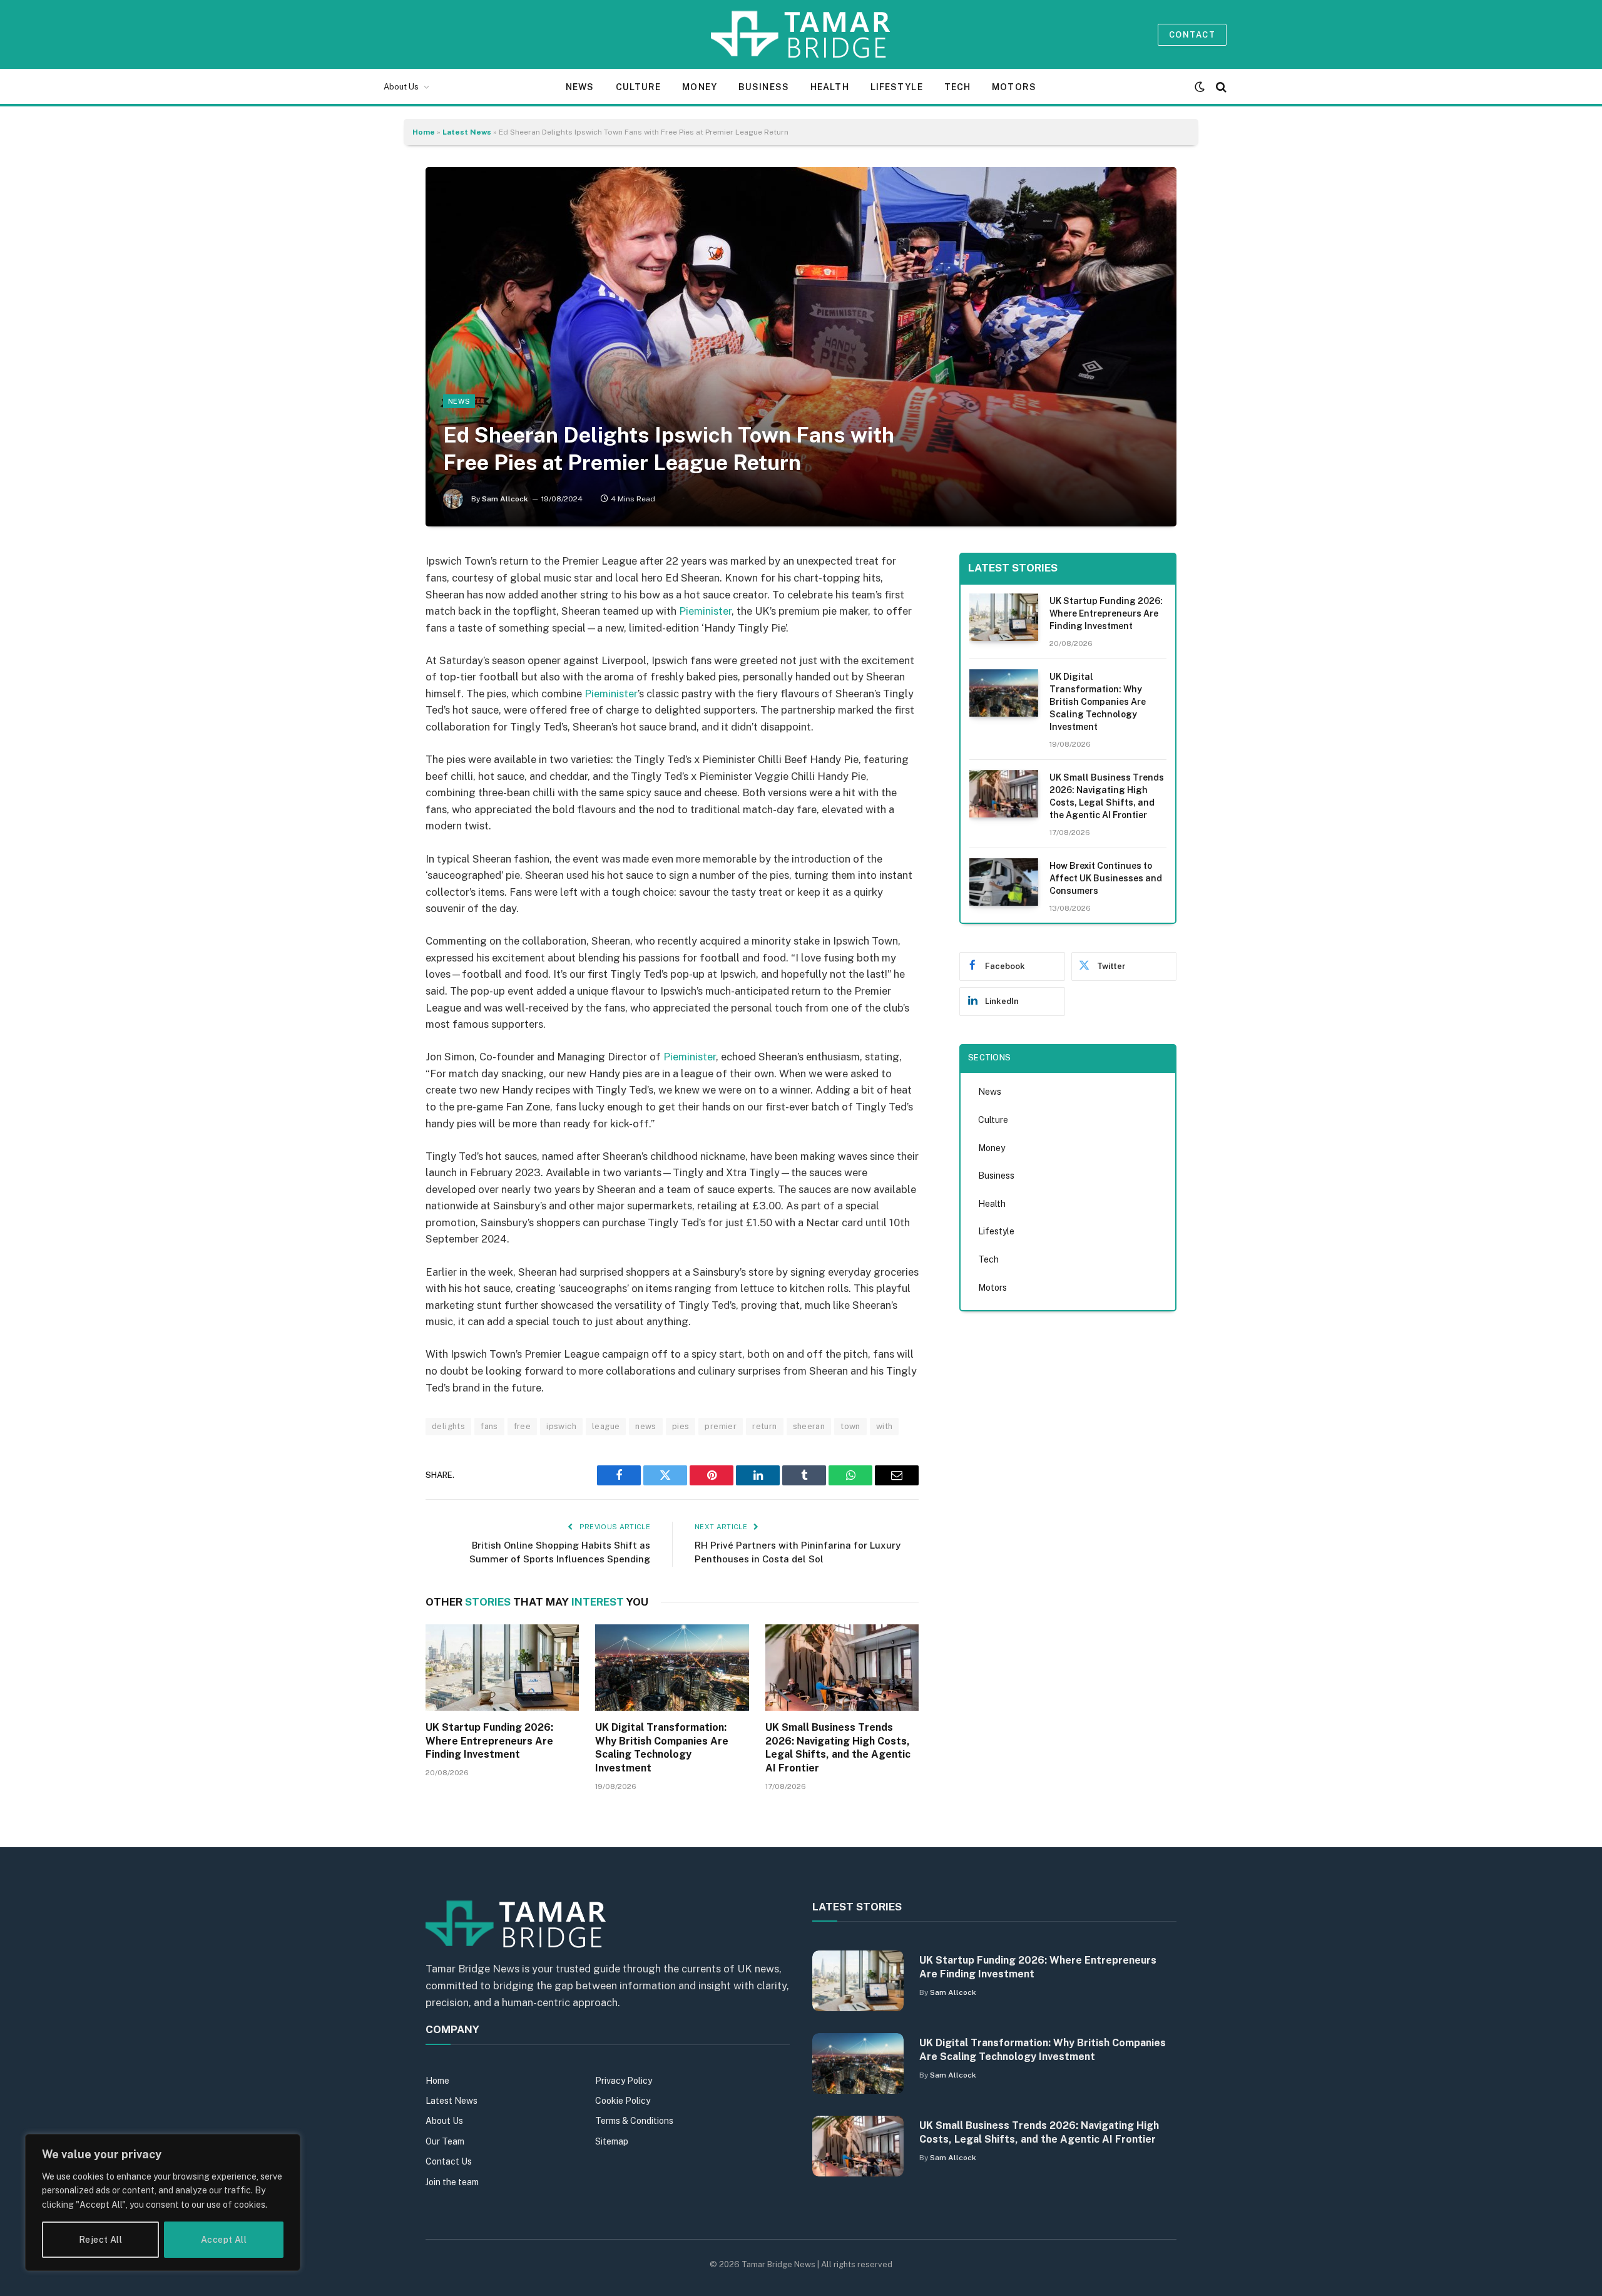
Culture (639, 87)
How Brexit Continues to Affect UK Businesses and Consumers (1106, 878)
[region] (163, 2202)
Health (830, 87)
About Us (401, 87)
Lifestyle (897, 87)
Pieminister (705, 611)
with (885, 1426)
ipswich (561, 1426)
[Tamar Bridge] (801, 34)
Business (764, 87)
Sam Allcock (505, 499)
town (850, 1426)
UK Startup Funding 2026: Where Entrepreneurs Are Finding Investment (489, 1741)
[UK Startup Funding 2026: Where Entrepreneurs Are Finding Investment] (502, 1668)
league (606, 1426)
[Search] (1220, 87)
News (580, 87)
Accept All (224, 2240)
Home (424, 132)
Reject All (100, 2240)
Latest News (467, 132)
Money (700, 87)
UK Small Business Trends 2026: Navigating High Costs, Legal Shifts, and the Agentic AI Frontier (838, 1748)
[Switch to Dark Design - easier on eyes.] (1200, 87)
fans (489, 1426)
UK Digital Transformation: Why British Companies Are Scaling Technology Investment (662, 1748)
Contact (1192, 35)
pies (681, 1426)
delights (448, 1426)
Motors (1014, 87)
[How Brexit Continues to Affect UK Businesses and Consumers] (1004, 882)
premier (721, 1426)
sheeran (809, 1426)
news (646, 1426)
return (764, 1426)
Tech (957, 87)
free (523, 1426)
